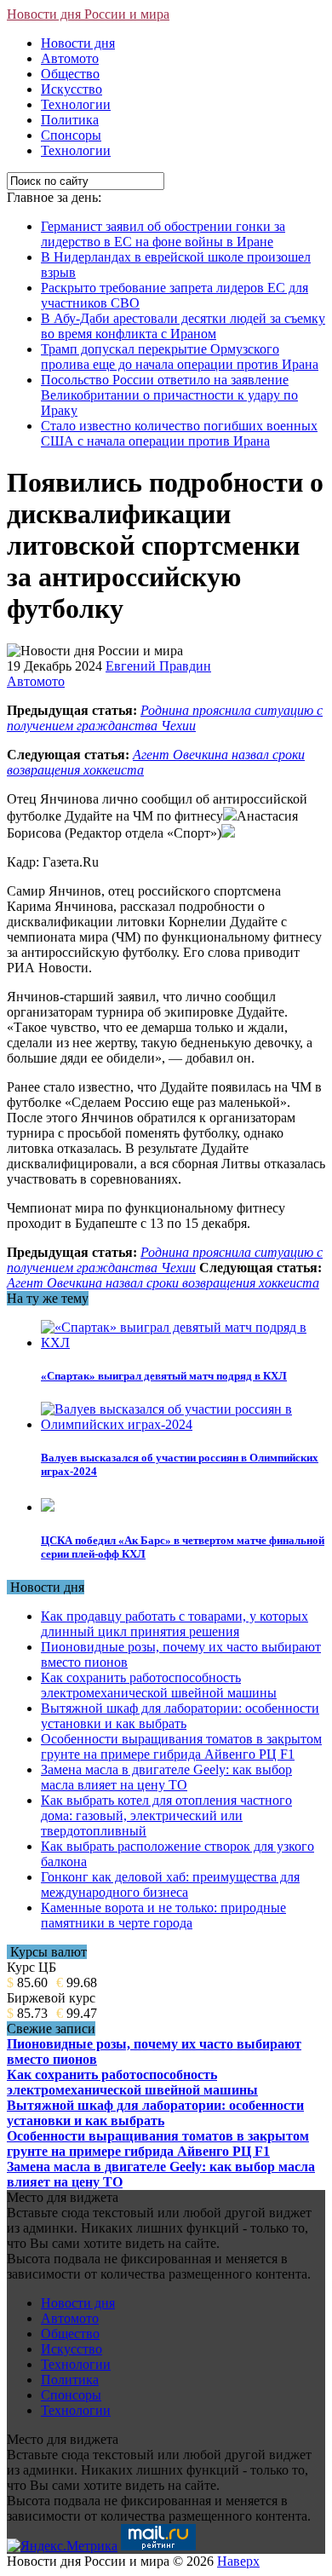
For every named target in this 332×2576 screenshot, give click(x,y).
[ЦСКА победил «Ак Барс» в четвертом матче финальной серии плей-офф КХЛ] (48, 1507)
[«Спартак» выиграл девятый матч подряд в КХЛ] (183, 1343)
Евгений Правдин (158, 666)
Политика (70, 120)
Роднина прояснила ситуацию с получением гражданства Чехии (165, 718)
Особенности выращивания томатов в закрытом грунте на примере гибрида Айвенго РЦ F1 (181, 1746)
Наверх (238, 2561)
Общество (70, 74)
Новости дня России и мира (88, 14)
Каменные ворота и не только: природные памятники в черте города (163, 1915)
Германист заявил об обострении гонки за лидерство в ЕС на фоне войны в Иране (163, 234)
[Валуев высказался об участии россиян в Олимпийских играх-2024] (183, 1424)
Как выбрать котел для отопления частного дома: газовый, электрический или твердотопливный (166, 1815)
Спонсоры (71, 135)
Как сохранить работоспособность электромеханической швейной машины (159, 1685)
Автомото (70, 58)
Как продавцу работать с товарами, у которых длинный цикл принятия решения (175, 1624)
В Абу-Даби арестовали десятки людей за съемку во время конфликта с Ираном (183, 326)
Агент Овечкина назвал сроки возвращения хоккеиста (163, 1283)
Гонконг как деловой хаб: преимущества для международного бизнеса (170, 1884)
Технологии (76, 104)
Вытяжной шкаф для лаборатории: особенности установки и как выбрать (180, 1716)
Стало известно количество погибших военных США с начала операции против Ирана (179, 433)
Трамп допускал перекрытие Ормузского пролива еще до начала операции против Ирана (180, 357)
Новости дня (78, 43)
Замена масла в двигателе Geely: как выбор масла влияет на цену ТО (166, 1777)
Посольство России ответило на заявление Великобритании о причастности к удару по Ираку (169, 395)
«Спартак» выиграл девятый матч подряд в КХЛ (164, 1376)
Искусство (72, 89)
